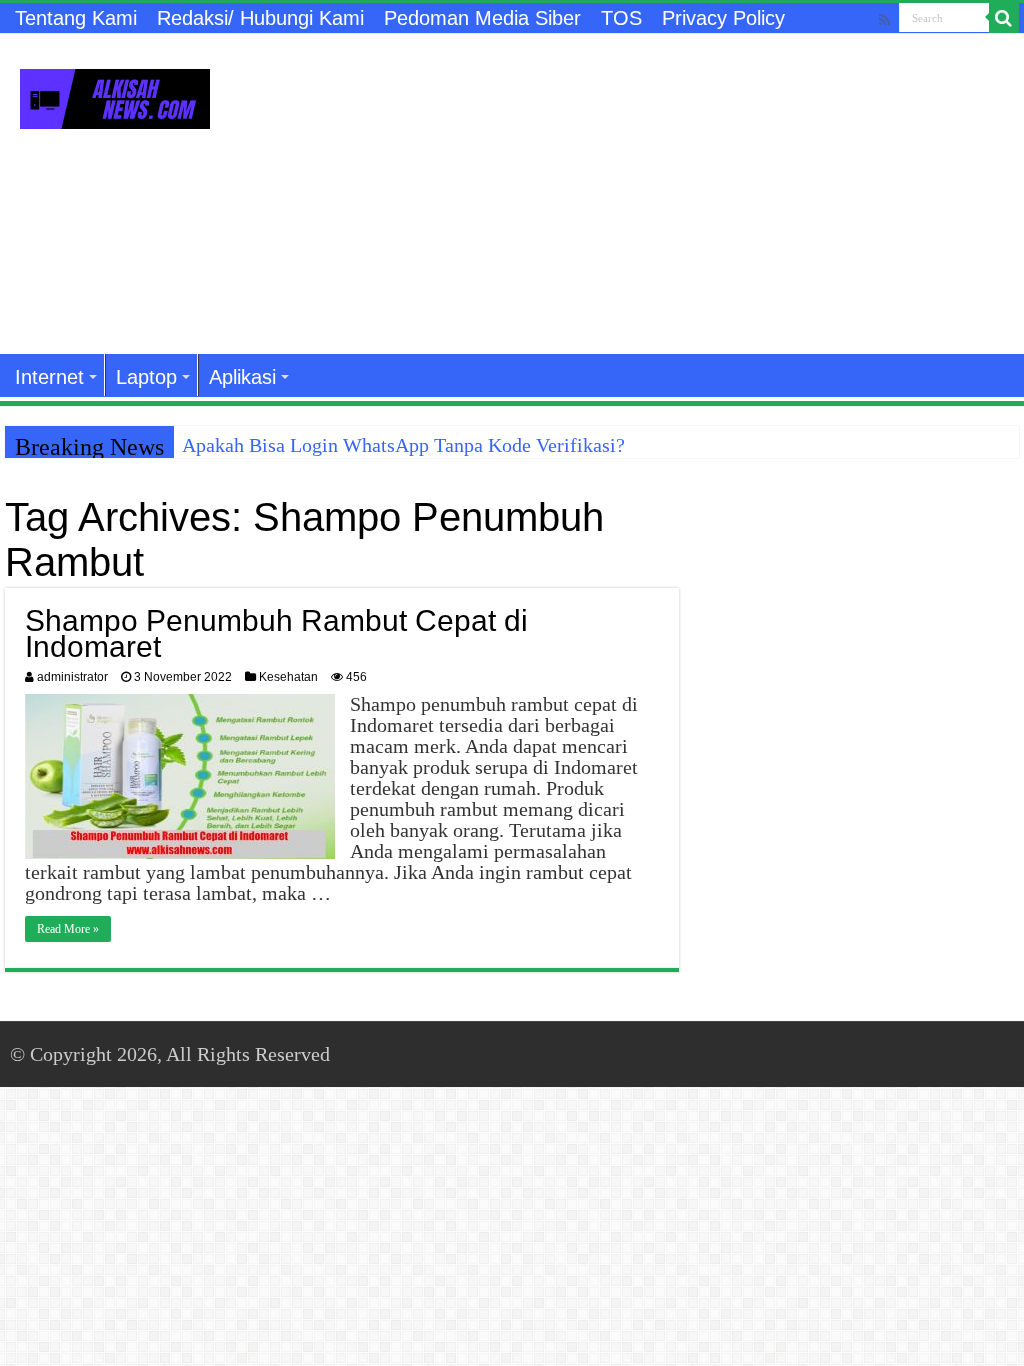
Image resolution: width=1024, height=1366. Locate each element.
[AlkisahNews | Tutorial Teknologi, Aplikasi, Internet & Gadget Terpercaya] (115, 95)
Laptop (146, 377)
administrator (72, 677)
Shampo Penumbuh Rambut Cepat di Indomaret (276, 633)
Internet (49, 377)
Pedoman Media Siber (482, 18)
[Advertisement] (640, 194)
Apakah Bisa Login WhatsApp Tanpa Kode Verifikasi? (403, 445)
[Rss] (884, 19)
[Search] (1004, 18)
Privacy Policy (723, 18)
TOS (621, 18)
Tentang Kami (76, 18)
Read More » (68, 929)
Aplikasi (242, 377)
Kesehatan (288, 677)
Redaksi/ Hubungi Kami (260, 18)
